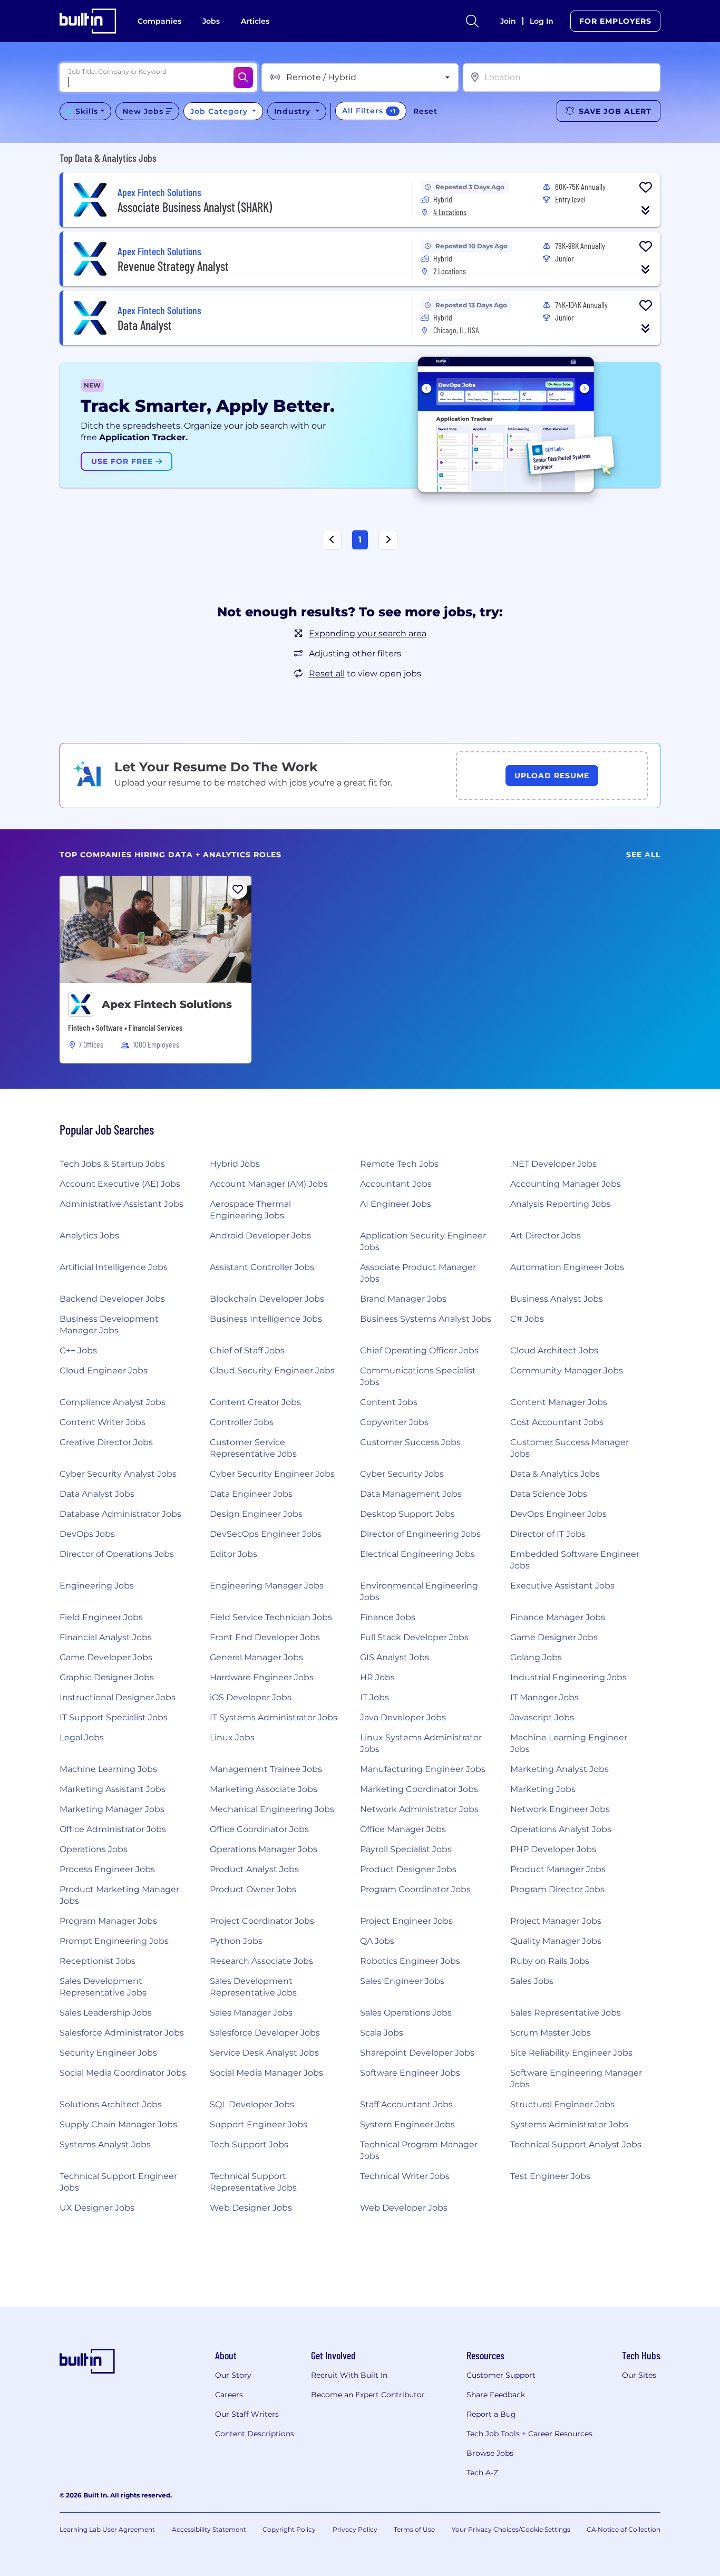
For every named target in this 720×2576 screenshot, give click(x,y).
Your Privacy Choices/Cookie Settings (511, 2529)
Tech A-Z (482, 2473)
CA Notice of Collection (624, 2529)
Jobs (211, 21)
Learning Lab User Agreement (107, 2529)
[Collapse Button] (646, 210)
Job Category (220, 111)
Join (508, 21)
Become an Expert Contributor (368, 2395)
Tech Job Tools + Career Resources (529, 2434)
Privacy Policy (355, 2529)
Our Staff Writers (247, 2414)
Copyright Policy (289, 2529)
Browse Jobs (490, 2453)
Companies (159, 21)
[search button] (472, 21)
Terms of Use (414, 2529)
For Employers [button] (615, 21)
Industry (294, 111)
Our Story (233, 2375)
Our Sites (639, 2375)
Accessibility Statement (209, 2529)
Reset (425, 111)
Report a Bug (491, 2414)
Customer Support (501, 2375)
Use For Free (123, 461)
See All (643, 855)
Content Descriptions (255, 2434)
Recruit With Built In (349, 2375)
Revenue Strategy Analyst (173, 266)
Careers (229, 2395)
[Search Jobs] (243, 78)
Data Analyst (145, 325)
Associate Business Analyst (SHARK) (195, 207)
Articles (255, 21)
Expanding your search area (368, 633)
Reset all (327, 674)
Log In (542, 21)
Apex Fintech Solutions (167, 1004)
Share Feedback (496, 2395)
